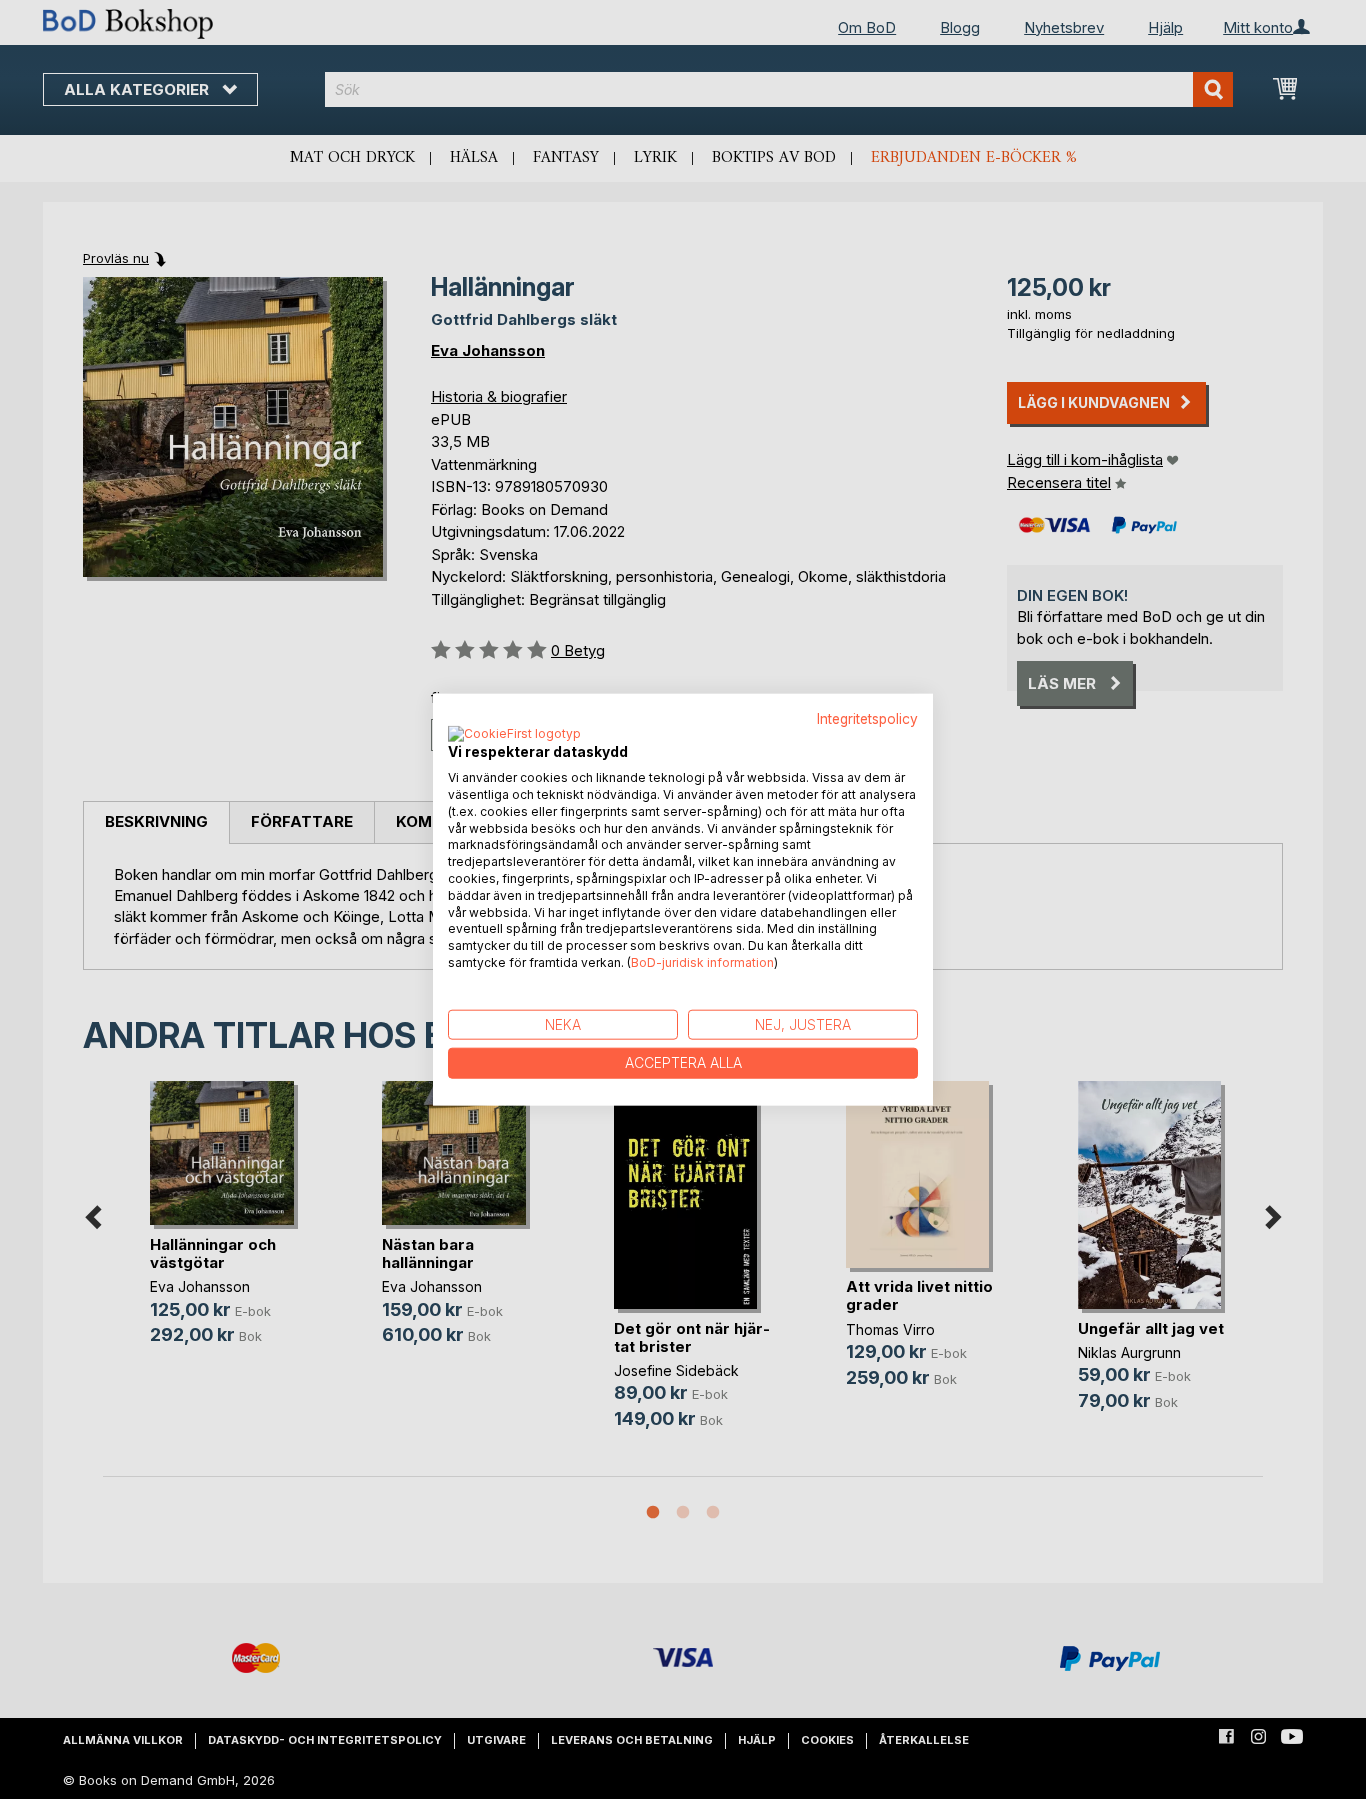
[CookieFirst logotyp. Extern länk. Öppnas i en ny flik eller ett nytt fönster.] (514, 735)
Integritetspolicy (867, 718)
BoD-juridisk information (702, 962)
